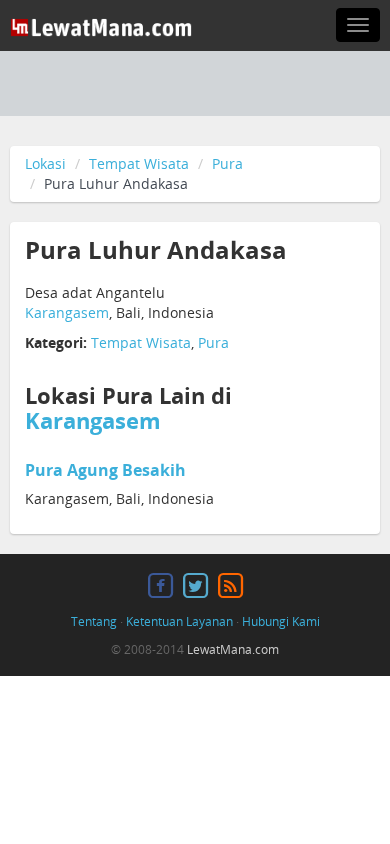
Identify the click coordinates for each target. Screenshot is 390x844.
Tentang (94, 621)
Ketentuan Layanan (179, 621)
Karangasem (67, 312)
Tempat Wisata (139, 163)
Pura (227, 163)
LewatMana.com (233, 649)
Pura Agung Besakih (105, 470)
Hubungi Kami (281, 621)
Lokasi (45, 163)
